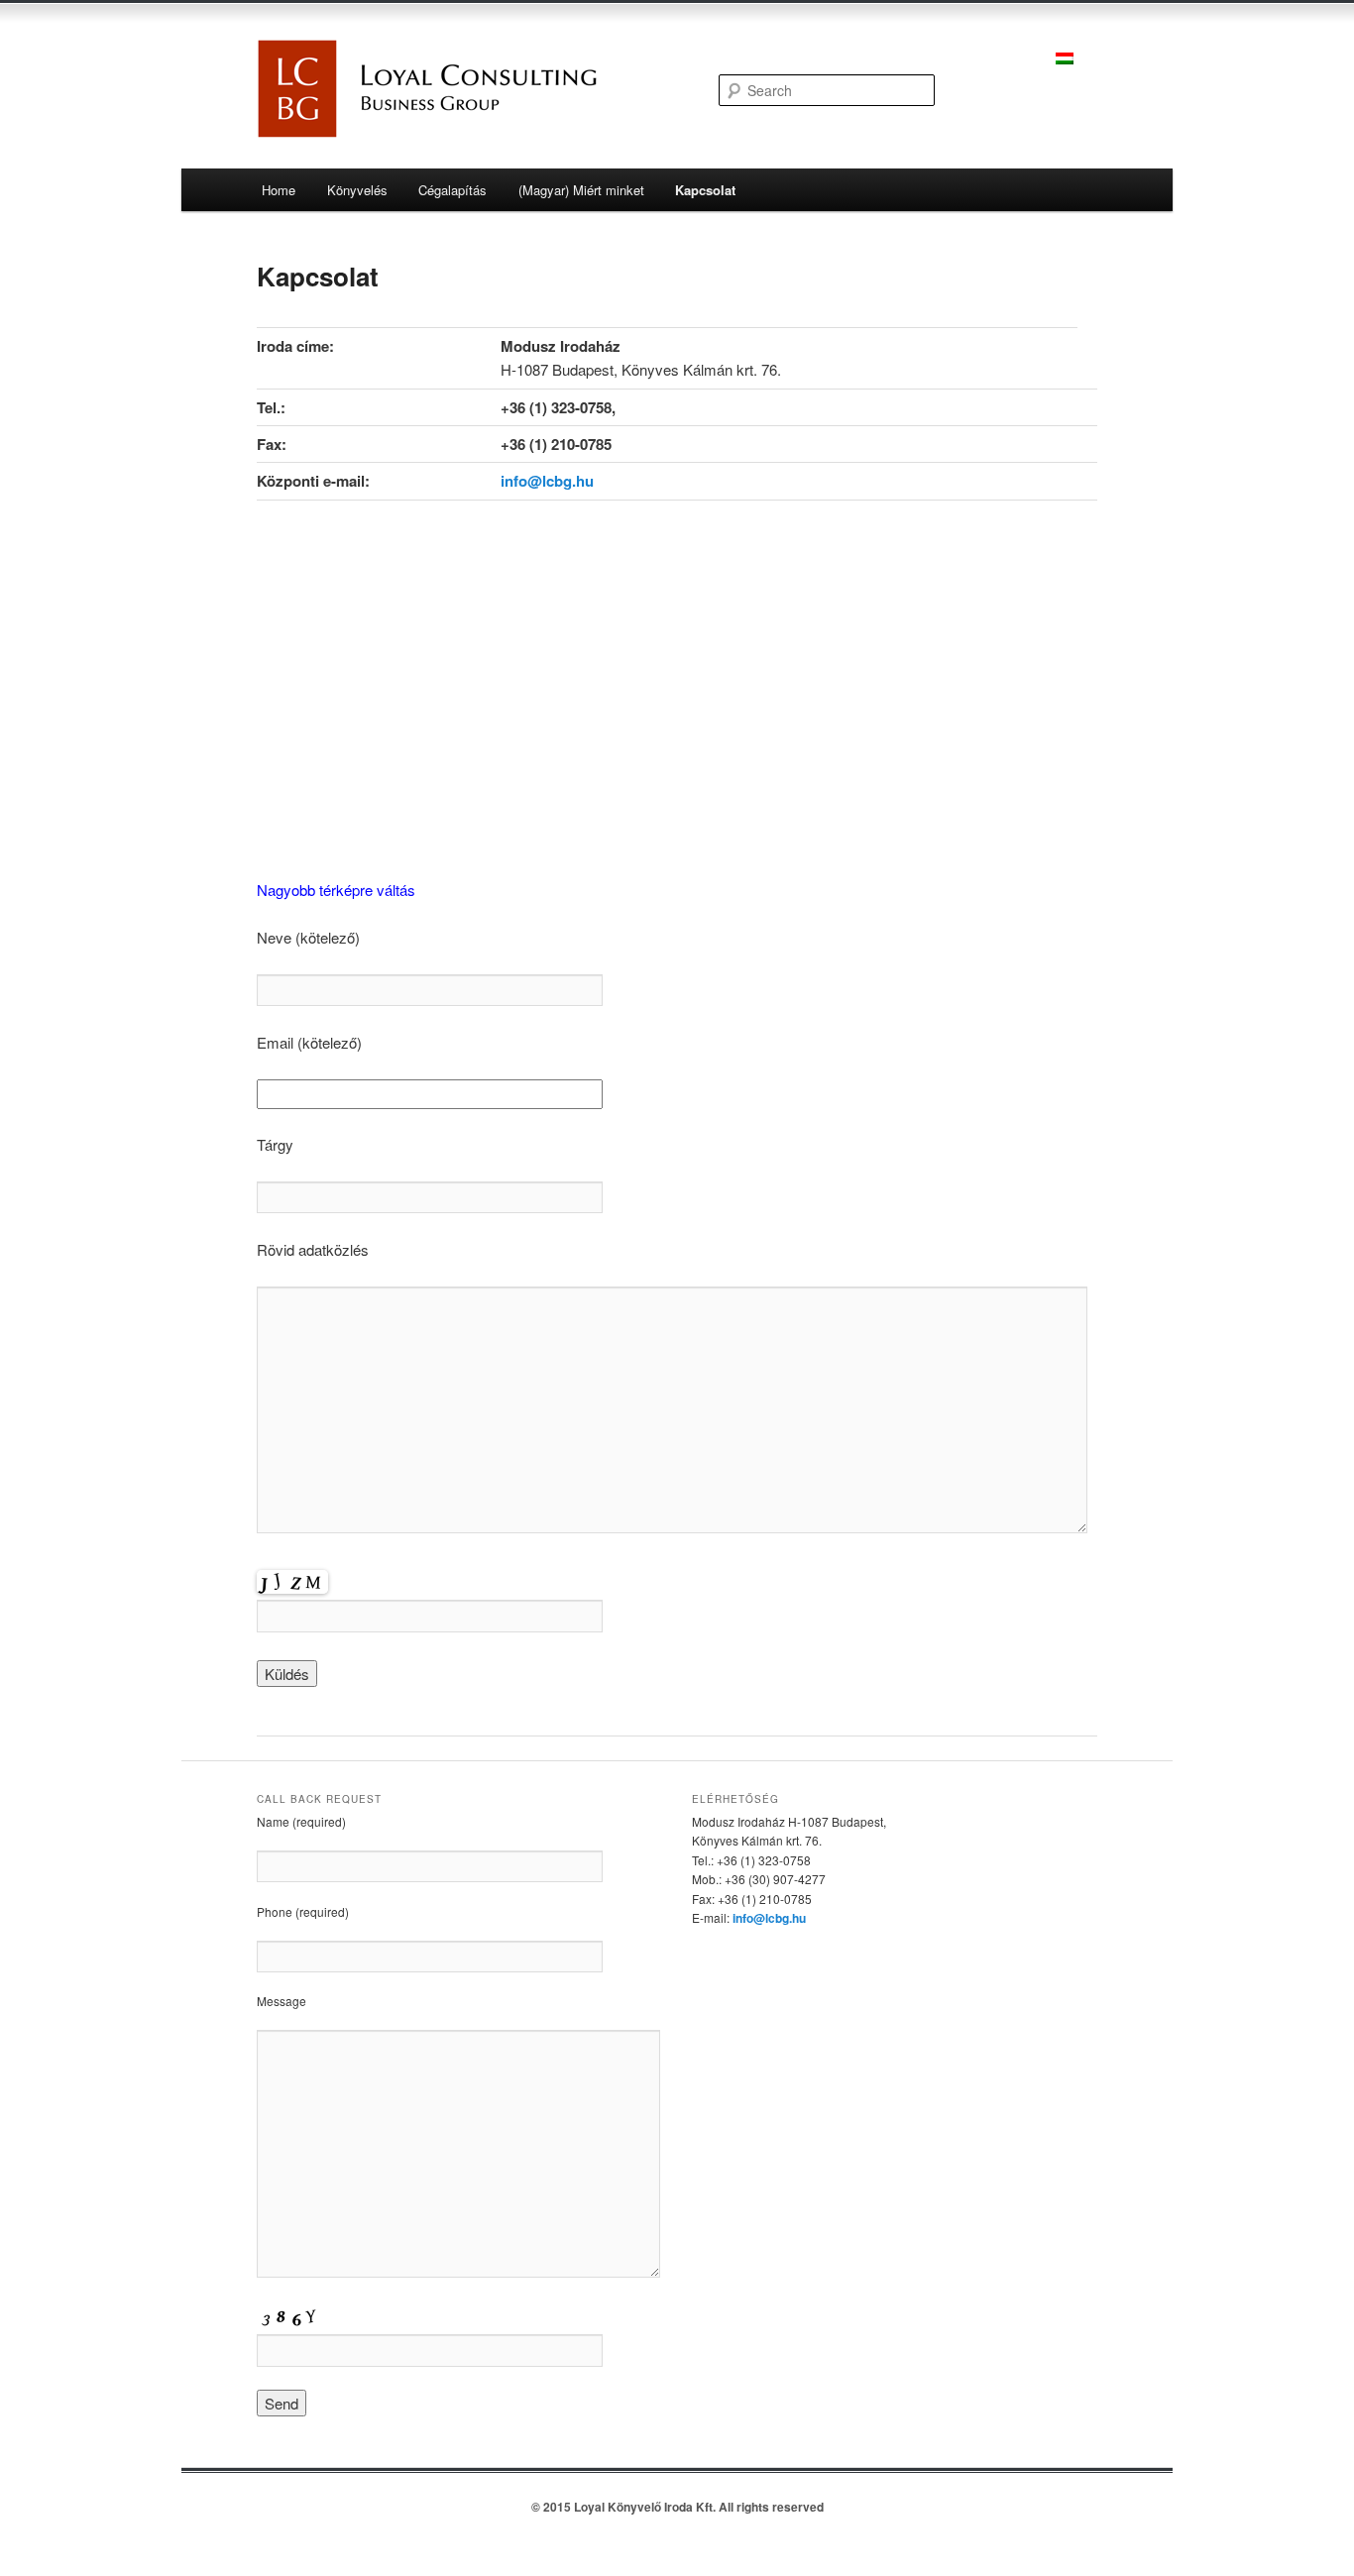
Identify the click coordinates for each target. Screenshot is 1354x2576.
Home (279, 190)
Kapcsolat (705, 190)
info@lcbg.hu (547, 481)
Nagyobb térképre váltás (336, 890)
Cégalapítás (452, 190)
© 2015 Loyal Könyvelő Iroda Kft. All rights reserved (677, 2507)
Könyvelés (357, 190)
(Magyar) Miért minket (581, 190)
